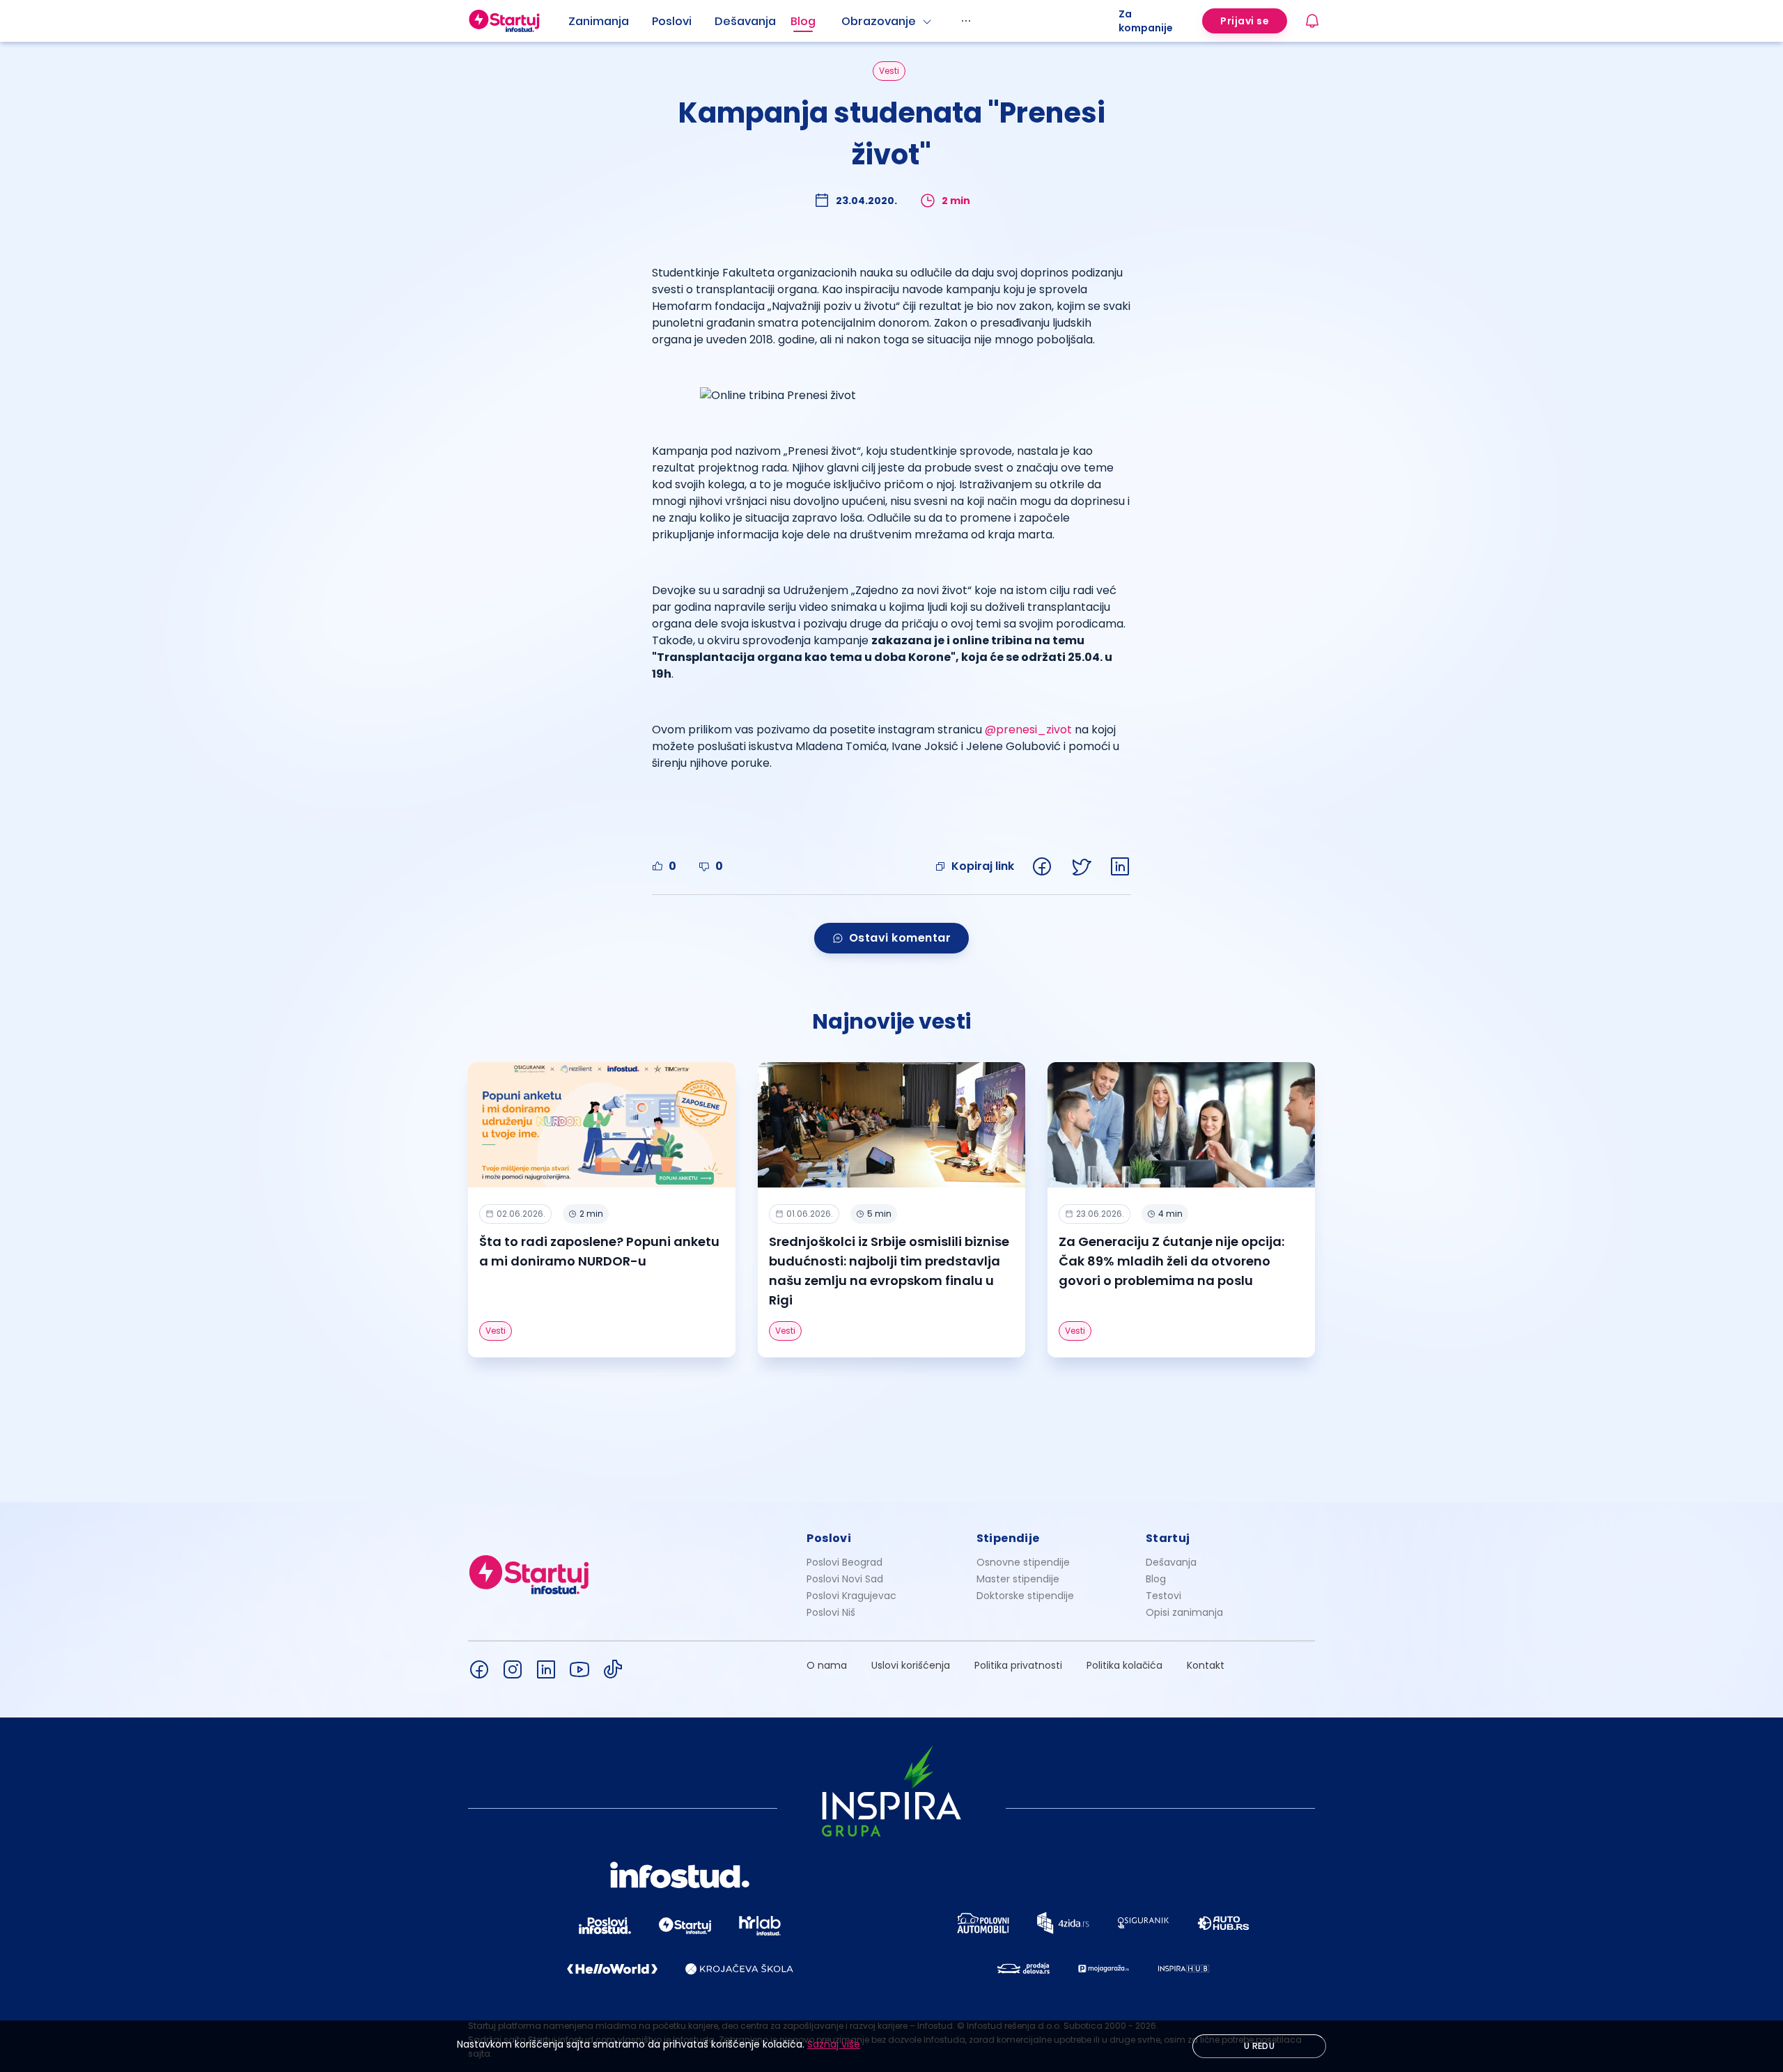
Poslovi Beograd (844, 1562)
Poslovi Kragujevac (851, 1596)
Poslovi (672, 21)
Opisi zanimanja (1184, 1612)
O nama (827, 1665)
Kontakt (1206, 1665)
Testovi (1163, 1596)
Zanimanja (599, 21)
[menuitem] (610, 22)
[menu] (843, 21)
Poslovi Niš (831, 1612)
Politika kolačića (1124, 1665)
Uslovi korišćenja (911, 1665)
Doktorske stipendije (1025, 1596)
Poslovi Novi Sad (845, 1579)
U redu (1259, 2046)
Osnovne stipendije (1023, 1562)
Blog (803, 21)
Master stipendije (1018, 1579)
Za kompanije (1146, 21)
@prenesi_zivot (1028, 730)
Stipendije (1008, 1538)
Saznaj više (834, 2044)
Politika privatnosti (1018, 1665)
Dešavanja (1171, 1562)
